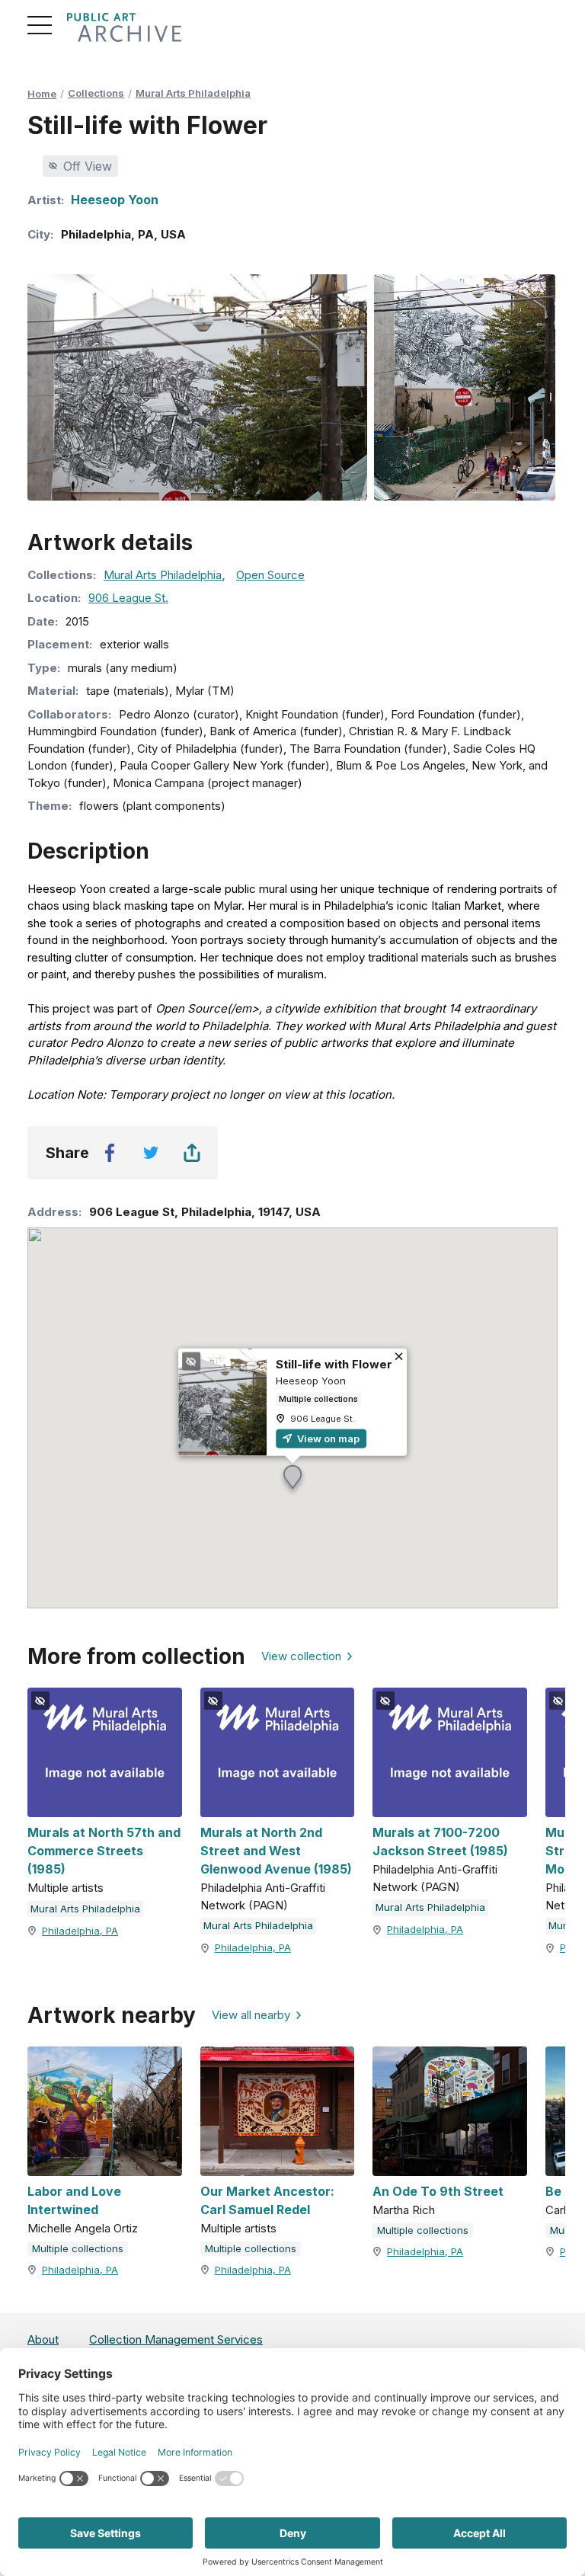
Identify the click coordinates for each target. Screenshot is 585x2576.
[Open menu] (40, 25)
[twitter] (151, 1153)
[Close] (399, 1357)
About (43, 2339)
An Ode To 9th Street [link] (438, 2191)
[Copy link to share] (192, 1153)
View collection (301, 1656)
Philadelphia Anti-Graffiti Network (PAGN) (263, 1896)
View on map (327, 1438)
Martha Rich (404, 2210)
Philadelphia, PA (80, 1931)
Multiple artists (66, 1888)
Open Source (270, 575)
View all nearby (251, 2015)
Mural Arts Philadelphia (193, 93)
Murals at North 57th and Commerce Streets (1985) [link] (104, 1851)
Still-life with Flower (334, 1363)
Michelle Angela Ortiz (83, 2228)
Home (42, 94)
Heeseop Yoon (115, 200)
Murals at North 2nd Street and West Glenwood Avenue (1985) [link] (276, 1851)
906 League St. (128, 598)
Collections (96, 93)
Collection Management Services (176, 2339)
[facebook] (110, 1153)
